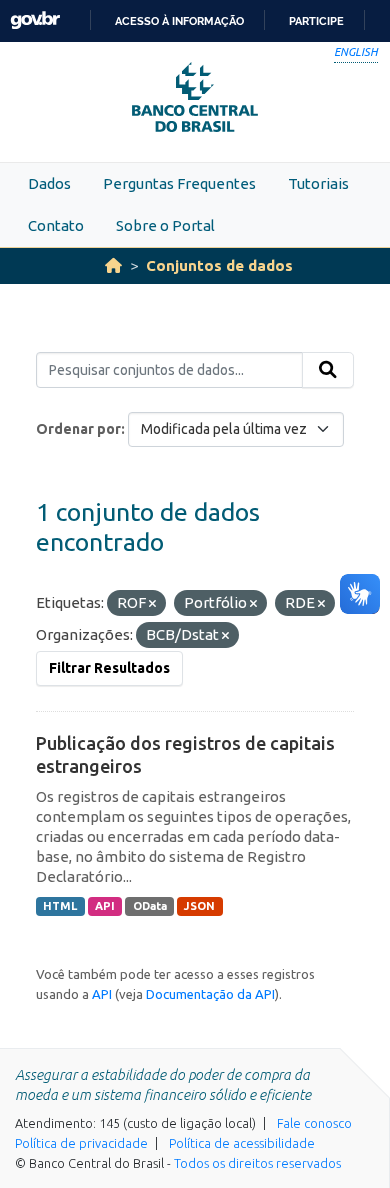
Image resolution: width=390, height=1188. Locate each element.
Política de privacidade (81, 1143)
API (105, 906)
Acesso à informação (179, 21)
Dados (49, 183)
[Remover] (152, 604)
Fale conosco (314, 1123)
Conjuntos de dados (219, 265)
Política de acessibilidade (242, 1143)
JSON (199, 906)
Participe (316, 21)
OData (150, 906)
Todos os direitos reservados (257, 1163)
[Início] (113, 265)
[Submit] (328, 370)
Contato (56, 225)
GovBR (35, 20)
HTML (60, 906)
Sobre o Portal (165, 225)
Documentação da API (210, 994)
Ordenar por (78, 429)
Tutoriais (318, 183)
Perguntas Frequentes (179, 183)
